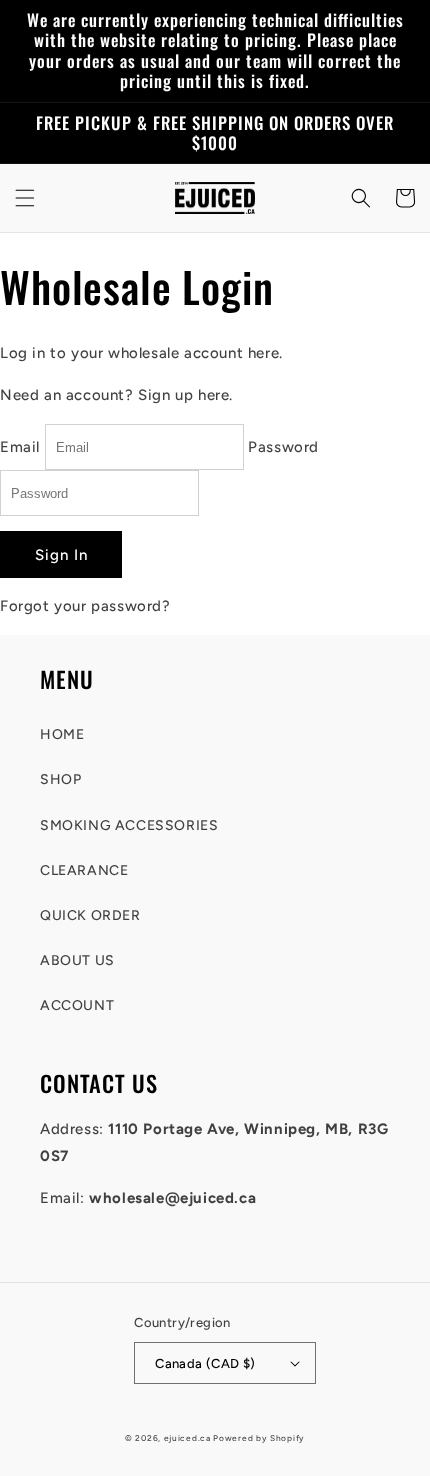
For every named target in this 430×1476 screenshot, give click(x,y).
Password (283, 447)
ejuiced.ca (187, 1438)
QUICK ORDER (90, 915)
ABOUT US (77, 960)
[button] (25, 198)
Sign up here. (185, 395)
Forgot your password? (85, 606)
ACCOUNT (77, 1005)
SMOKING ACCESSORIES (129, 825)
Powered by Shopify (259, 1438)
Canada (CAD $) (205, 1363)
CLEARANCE (84, 870)
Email (20, 447)
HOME (62, 734)
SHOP (60, 779)
